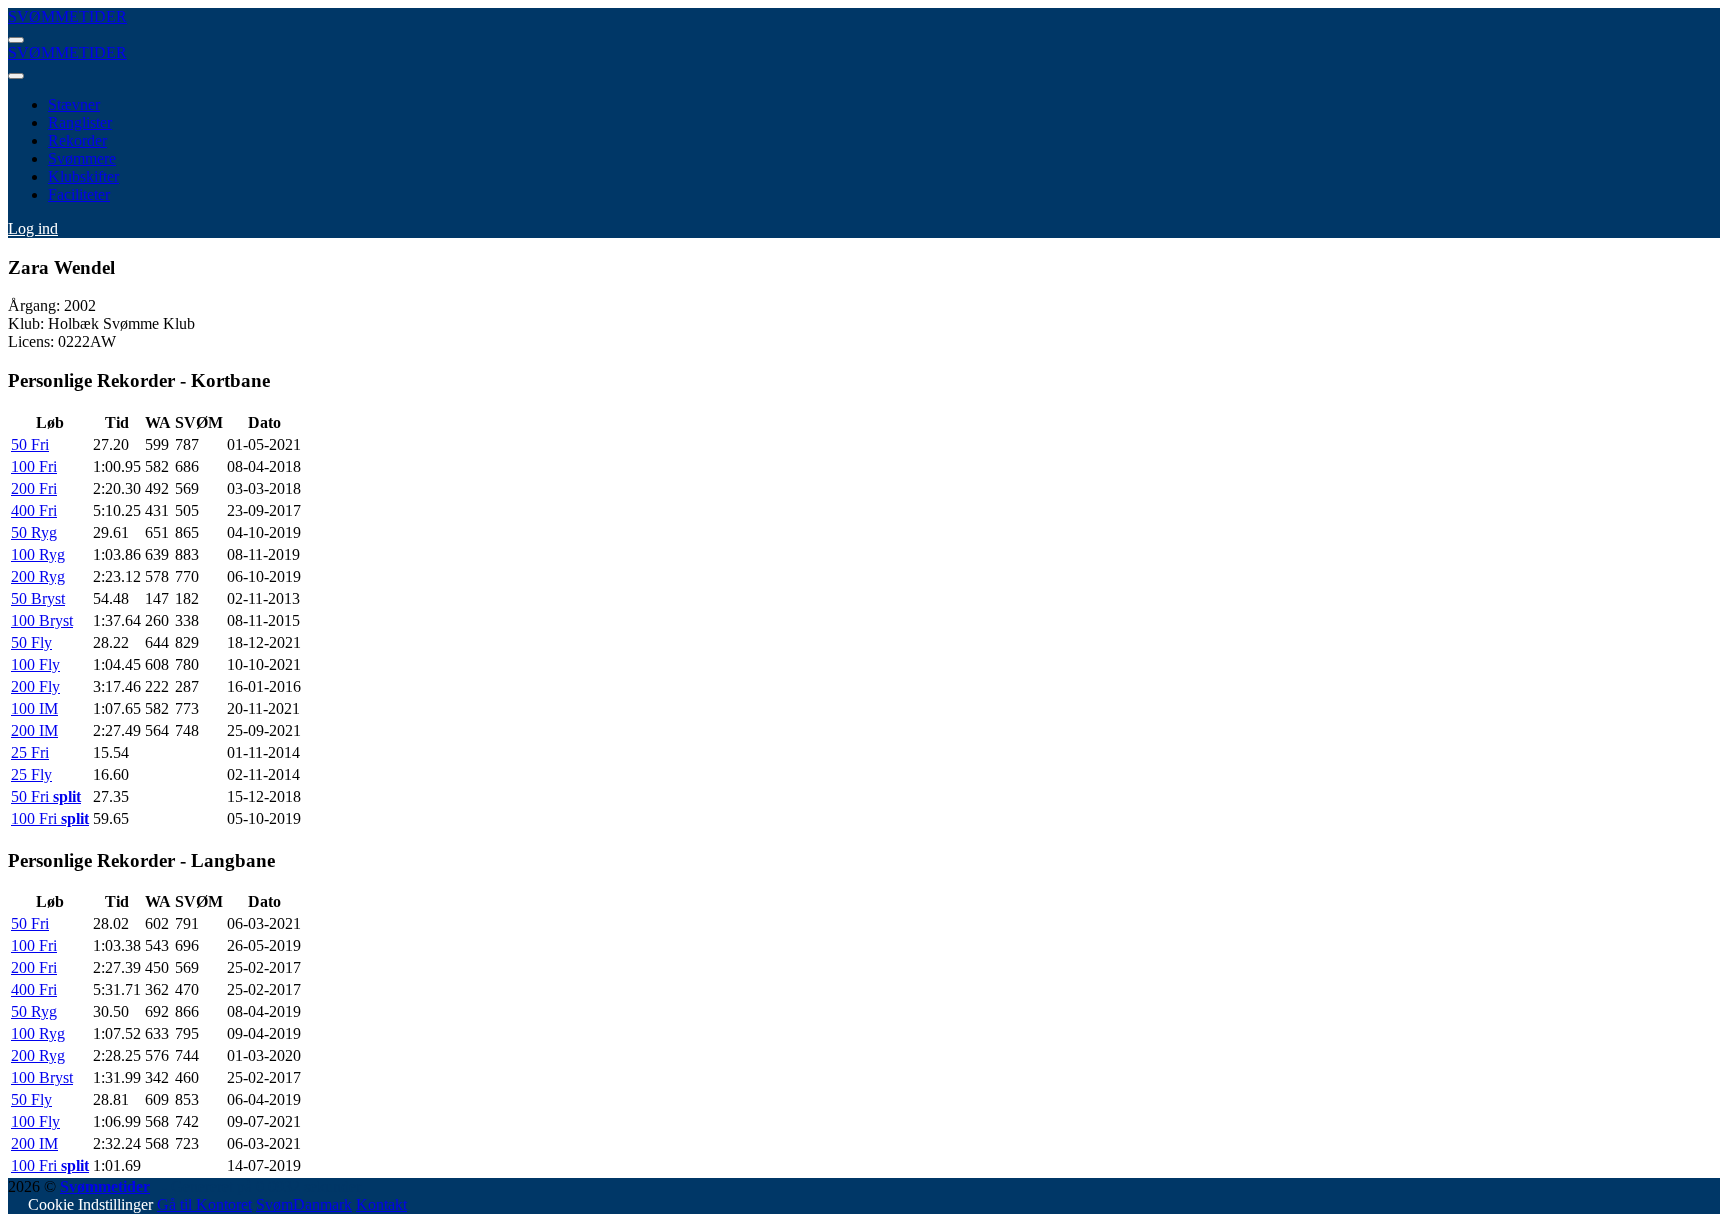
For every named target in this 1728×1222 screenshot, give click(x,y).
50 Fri (30, 444)
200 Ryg (38, 576)
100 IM (34, 708)
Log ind (33, 228)
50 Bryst (38, 598)
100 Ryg (38, 554)
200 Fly (35, 686)
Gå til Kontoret (204, 1204)
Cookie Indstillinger (90, 1204)
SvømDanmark (304, 1204)
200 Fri (34, 488)
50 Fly (31, 642)
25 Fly (31, 774)
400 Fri (34, 510)
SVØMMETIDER (67, 16)
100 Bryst (42, 620)
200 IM (34, 730)
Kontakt (381, 1204)
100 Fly (35, 664)
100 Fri (34, 466)
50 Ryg (34, 532)
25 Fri (30, 752)
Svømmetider (105, 1186)
